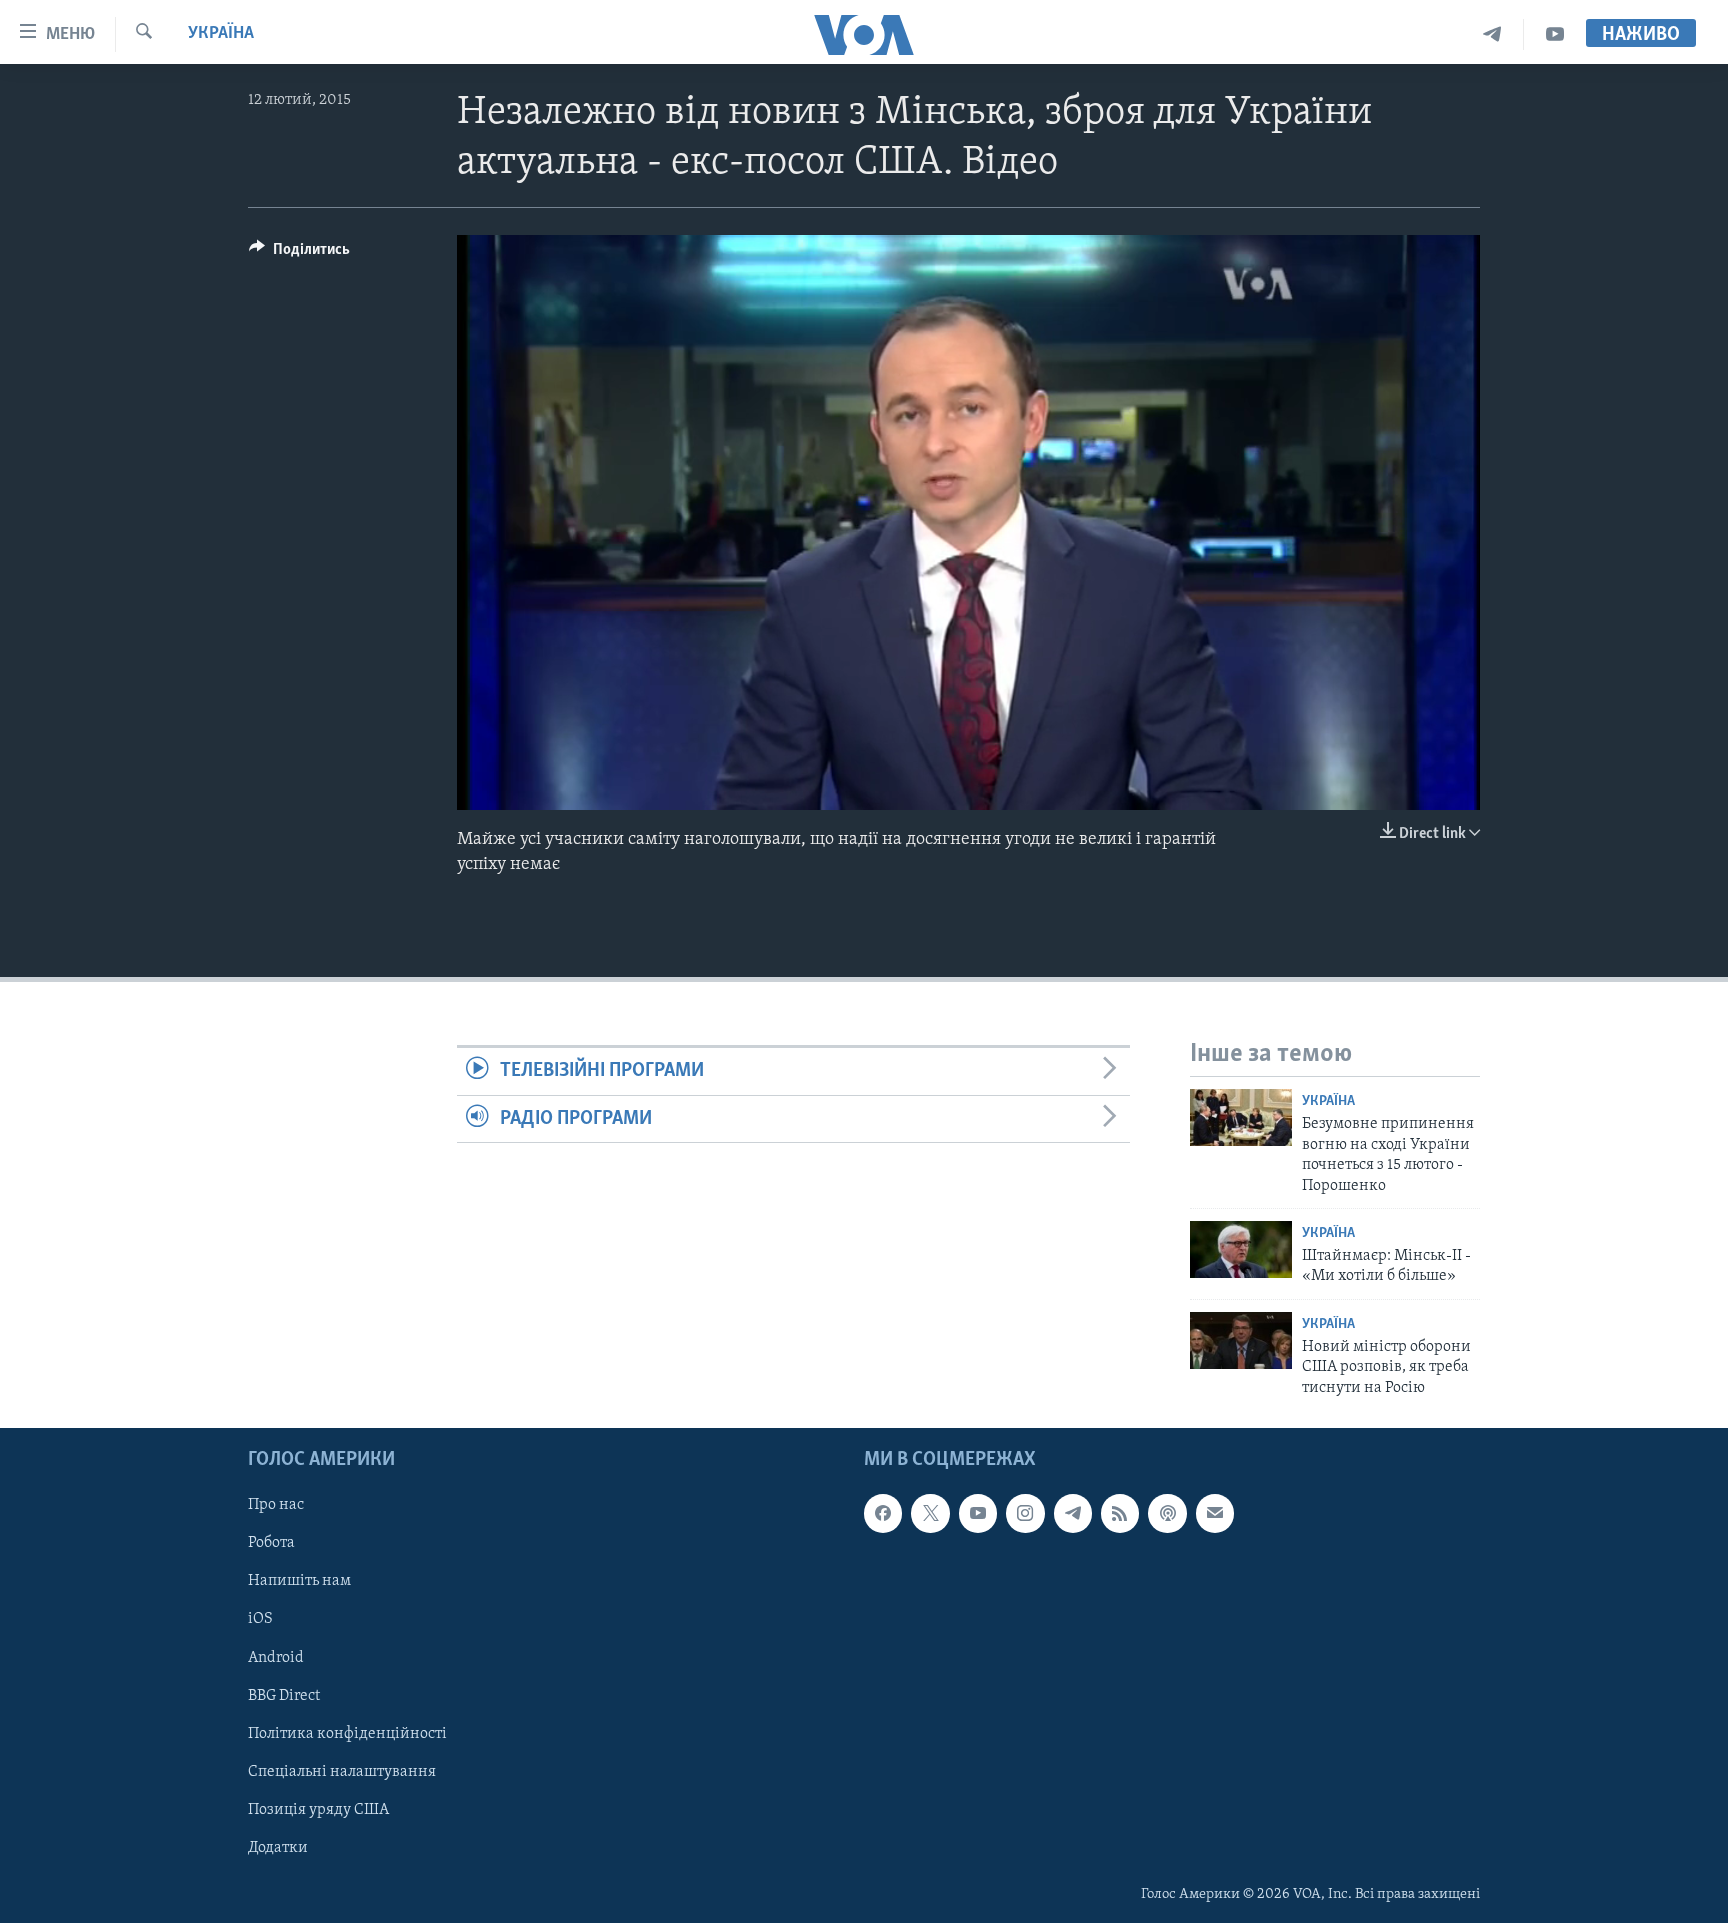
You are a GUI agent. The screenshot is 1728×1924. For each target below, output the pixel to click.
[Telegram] (1492, 34)
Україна (221, 34)
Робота (271, 1544)
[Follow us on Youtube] (978, 1514)
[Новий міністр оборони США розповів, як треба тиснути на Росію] (1241, 1340)
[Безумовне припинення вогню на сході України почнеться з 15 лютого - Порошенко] (1241, 1117)
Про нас (276, 1506)
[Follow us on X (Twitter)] (930, 1514)
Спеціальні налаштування (342, 1772)
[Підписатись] (1215, 1514)
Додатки (278, 1848)
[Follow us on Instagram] (1025, 1514)
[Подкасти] (1167, 1514)
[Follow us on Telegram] (1073, 1514)
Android (276, 1658)
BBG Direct (284, 1696)
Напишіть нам (299, 1582)
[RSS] (1120, 1514)
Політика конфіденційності (347, 1734)
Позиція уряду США (318, 1810)
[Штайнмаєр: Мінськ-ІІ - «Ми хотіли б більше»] (1241, 1249)
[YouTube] (1555, 34)
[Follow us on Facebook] (883, 1514)
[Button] (299, 254)
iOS (260, 1620)
